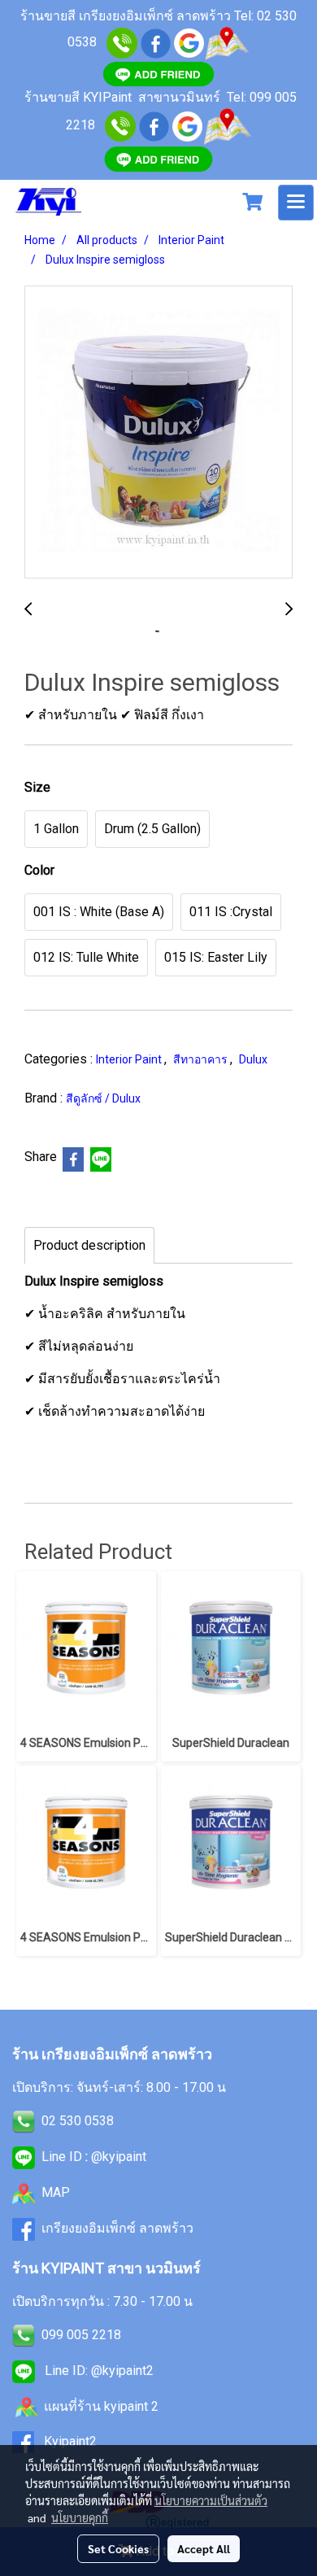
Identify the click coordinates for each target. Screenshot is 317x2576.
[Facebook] (154, 125)
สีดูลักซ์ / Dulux (103, 1098)
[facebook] (156, 42)
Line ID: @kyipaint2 (98, 2371)
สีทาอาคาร (202, 1059)
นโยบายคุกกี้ (80, 2517)
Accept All (204, 2548)
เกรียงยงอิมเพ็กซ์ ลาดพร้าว (117, 2228)
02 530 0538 (78, 2121)
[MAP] (227, 125)
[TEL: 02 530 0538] (24, 2121)
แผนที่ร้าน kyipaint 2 (101, 2406)
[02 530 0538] (122, 42)
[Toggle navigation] (296, 203)
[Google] (189, 42)
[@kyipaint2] (158, 158)
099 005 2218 (81, 2335)
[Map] (227, 42)
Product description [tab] (89, 1245)
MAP (56, 2192)
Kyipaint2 (70, 2441)
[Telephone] (120, 125)
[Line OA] (158, 73)
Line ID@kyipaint (92, 2157)
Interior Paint (130, 1059)
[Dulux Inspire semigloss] (158, 433)
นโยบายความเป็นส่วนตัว (211, 2500)
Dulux (253, 1059)
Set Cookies (118, 2548)
